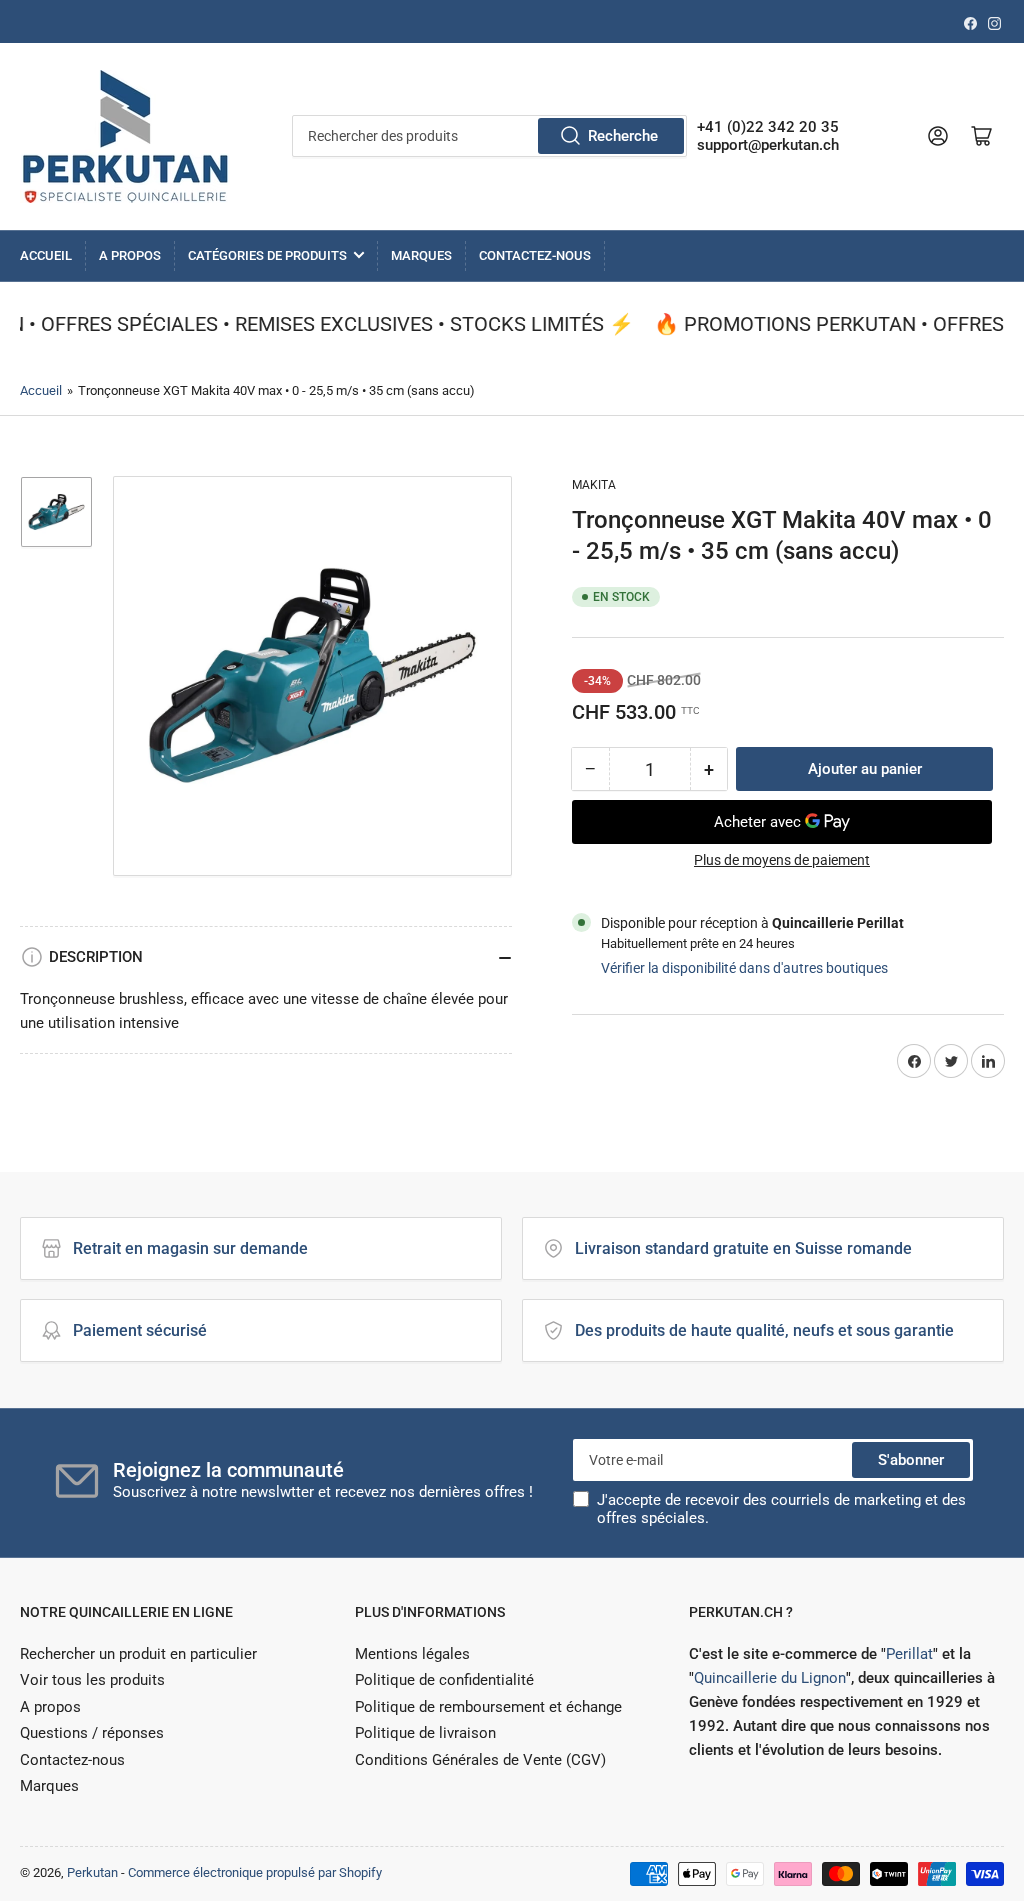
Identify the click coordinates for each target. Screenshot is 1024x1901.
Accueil (46, 255)
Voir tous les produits (92, 1680)
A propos (130, 255)
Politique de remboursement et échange (488, 1707)
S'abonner (911, 1460)
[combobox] (489, 136)
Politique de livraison (425, 1733)
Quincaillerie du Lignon (770, 1678)
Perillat (909, 1654)
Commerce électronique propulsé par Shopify (255, 1872)
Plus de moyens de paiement (782, 860)
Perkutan (92, 1872)
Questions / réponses (92, 1733)
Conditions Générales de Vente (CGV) (480, 1760)
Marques (421, 255)
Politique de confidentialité (444, 1680)
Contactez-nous (535, 255)
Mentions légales (412, 1654)
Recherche (623, 136)
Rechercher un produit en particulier (138, 1654)
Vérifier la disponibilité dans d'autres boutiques (744, 968)
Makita (594, 485)
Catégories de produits (267, 255)
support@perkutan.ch (768, 145)
